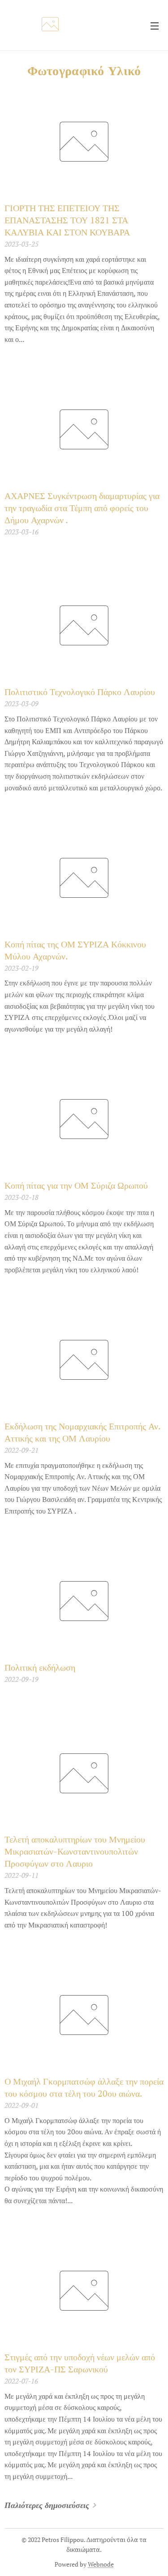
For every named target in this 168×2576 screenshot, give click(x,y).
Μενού (155, 26)
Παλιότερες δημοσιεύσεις (47, 2505)
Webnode (101, 2564)
